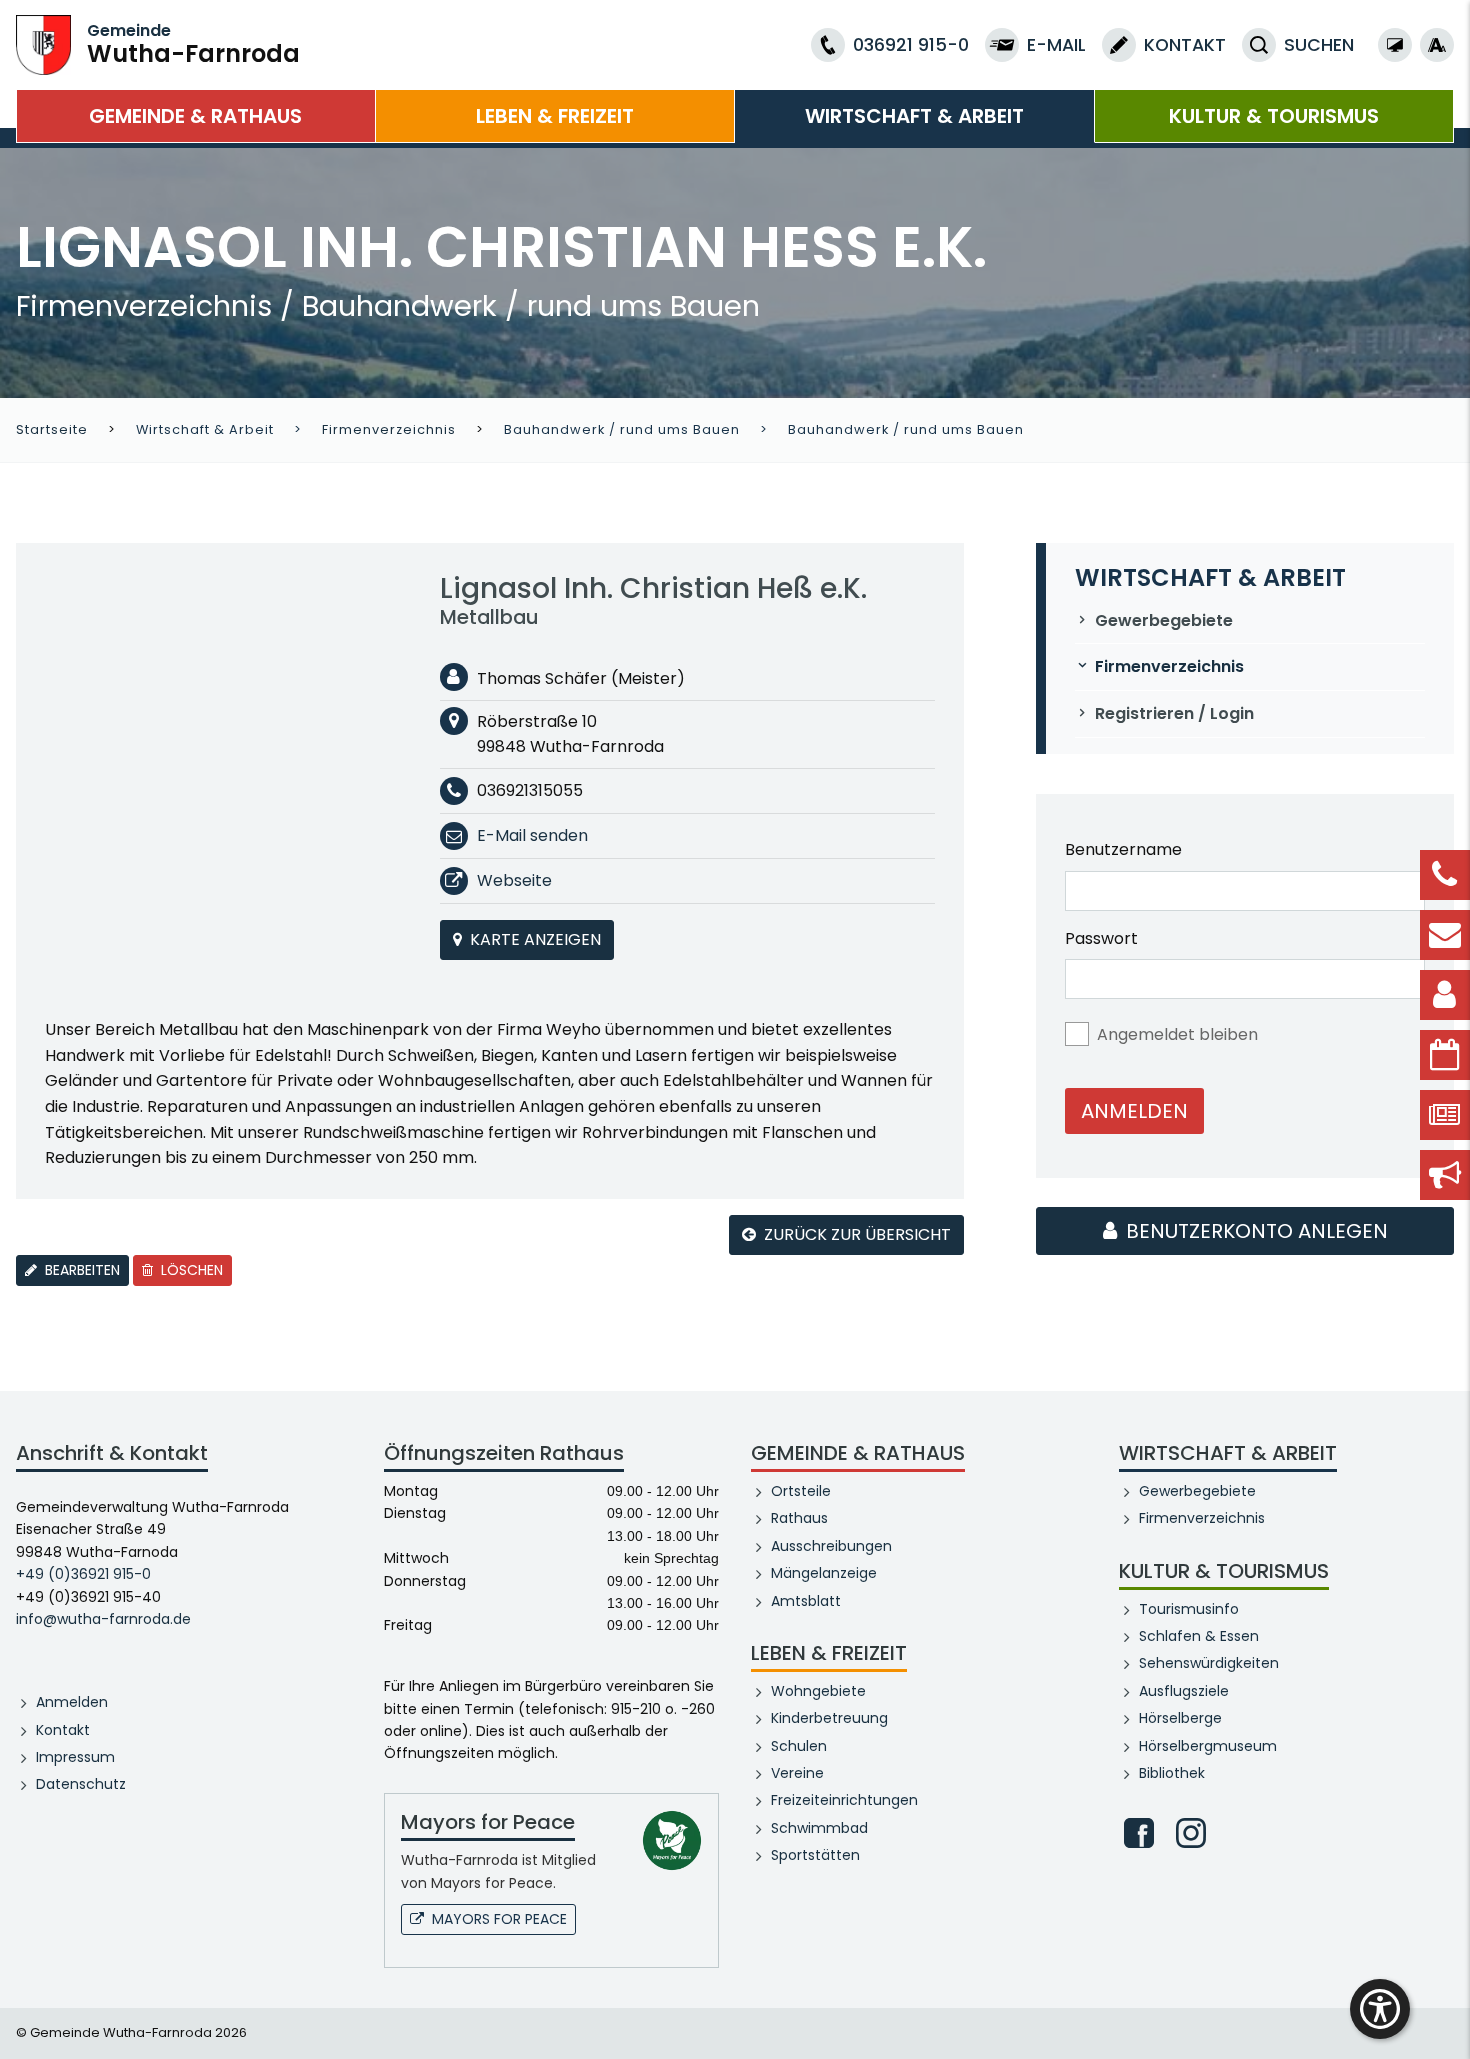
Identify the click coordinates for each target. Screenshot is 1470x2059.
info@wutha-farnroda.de (103, 1619)
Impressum (75, 1757)
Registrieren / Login (1174, 713)
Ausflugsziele (1184, 1691)
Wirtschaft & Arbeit (914, 116)
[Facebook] (1139, 1833)
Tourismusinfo (1189, 1609)
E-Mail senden (532, 835)
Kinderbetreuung (829, 1718)
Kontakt (63, 1730)
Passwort (1101, 938)
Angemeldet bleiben (1177, 1034)
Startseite (52, 429)
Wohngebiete (818, 1691)
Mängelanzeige (824, 1573)
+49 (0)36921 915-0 (83, 1574)
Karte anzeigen (535, 939)
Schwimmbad (819, 1828)
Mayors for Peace (499, 1919)
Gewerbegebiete (1164, 620)
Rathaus (799, 1518)
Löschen (190, 1270)
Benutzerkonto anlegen (1254, 1231)
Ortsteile (801, 1491)
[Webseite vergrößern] (1437, 45)
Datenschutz (81, 1784)
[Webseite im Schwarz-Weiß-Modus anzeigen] (1395, 45)
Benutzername (1123, 849)
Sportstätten (815, 1855)
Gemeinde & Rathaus (195, 116)
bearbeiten (80, 1270)
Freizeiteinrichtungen (844, 1800)
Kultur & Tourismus (1274, 116)
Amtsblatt (806, 1601)
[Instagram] (1191, 1833)
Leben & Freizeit (555, 116)
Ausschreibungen (831, 1546)
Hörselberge (1180, 1718)
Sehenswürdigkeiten (1209, 1663)
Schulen (799, 1746)
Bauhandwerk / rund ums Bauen (622, 429)
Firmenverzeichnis (389, 429)
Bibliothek (1172, 1773)
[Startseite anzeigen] (43, 43)
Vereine (797, 1773)
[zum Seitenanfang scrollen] (1445, 2014)
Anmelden (1134, 1111)
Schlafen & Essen (1199, 1636)
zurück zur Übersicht (857, 1234)
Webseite (514, 880)
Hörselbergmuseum (1208, 1746)
